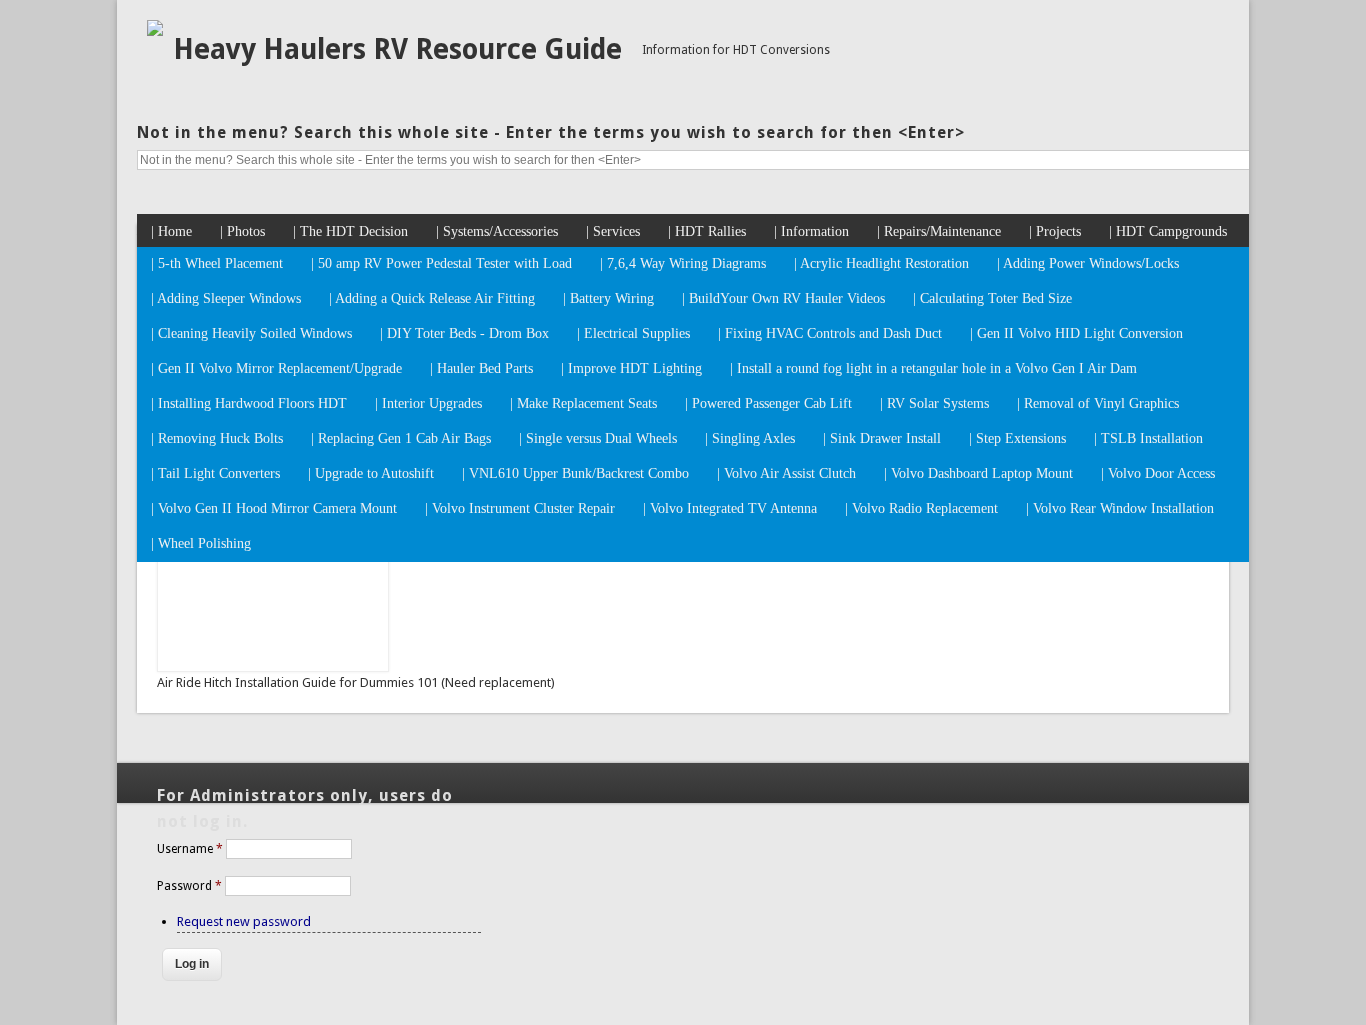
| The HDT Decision (350, 231)
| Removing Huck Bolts (217, 438)
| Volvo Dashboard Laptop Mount (978, 473)
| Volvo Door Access (1158, 473)
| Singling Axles (750, 438)
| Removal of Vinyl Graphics (1098, 403)
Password (189, 886)
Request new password (244, 921)
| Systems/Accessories (497, 231)
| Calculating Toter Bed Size (992, 298)
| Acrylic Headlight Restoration (881, 263)
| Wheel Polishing (201, 543)
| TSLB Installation (1148, 438)
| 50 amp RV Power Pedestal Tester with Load (441, 263)
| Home (171, 231)
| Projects (1055, 231)
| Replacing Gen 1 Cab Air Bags (401, 438)
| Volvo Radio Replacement (921, 508)
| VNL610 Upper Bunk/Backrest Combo (575, 473)
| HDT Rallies (707, 231)
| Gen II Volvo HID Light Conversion (1076, 333)
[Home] (155, 31)
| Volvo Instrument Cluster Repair (520, 508)
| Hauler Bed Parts (481, 368)
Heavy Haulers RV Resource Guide (397, 49)
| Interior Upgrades (428, 403)
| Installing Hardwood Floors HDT (249, 403)
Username (190, 849)
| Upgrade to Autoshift (371, 473)
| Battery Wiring (608, 298)
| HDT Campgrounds (1168, 231)
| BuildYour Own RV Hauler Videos (783, 298)
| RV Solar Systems (934, 403)
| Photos (242, 231)
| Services (613, 231)
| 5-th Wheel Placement (217, 263)
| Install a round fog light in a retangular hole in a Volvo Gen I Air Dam (933, 368)
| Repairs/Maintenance (939, 231)
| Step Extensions (1017, 438)
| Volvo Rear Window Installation (1120, 508)
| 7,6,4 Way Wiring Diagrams (683, 263)
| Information (811, 231)
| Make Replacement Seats (583, 403)
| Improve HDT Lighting (631, 368)
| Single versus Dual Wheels (598, 438)
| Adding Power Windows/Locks (1088, 263)
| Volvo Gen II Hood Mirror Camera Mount (274, 508)
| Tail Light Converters (215, 473)
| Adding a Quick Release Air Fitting (432, 298)
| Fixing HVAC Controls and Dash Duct (830, 333)
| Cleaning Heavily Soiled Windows (251, 333)
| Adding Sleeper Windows (226, 298)
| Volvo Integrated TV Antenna (730, 508)
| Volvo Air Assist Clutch (786, 473)
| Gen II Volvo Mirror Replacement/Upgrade (276, 368)
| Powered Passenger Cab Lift (768, 403)
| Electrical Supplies (633, 333)
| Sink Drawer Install (882, 438)
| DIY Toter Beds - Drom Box (464, 333)
